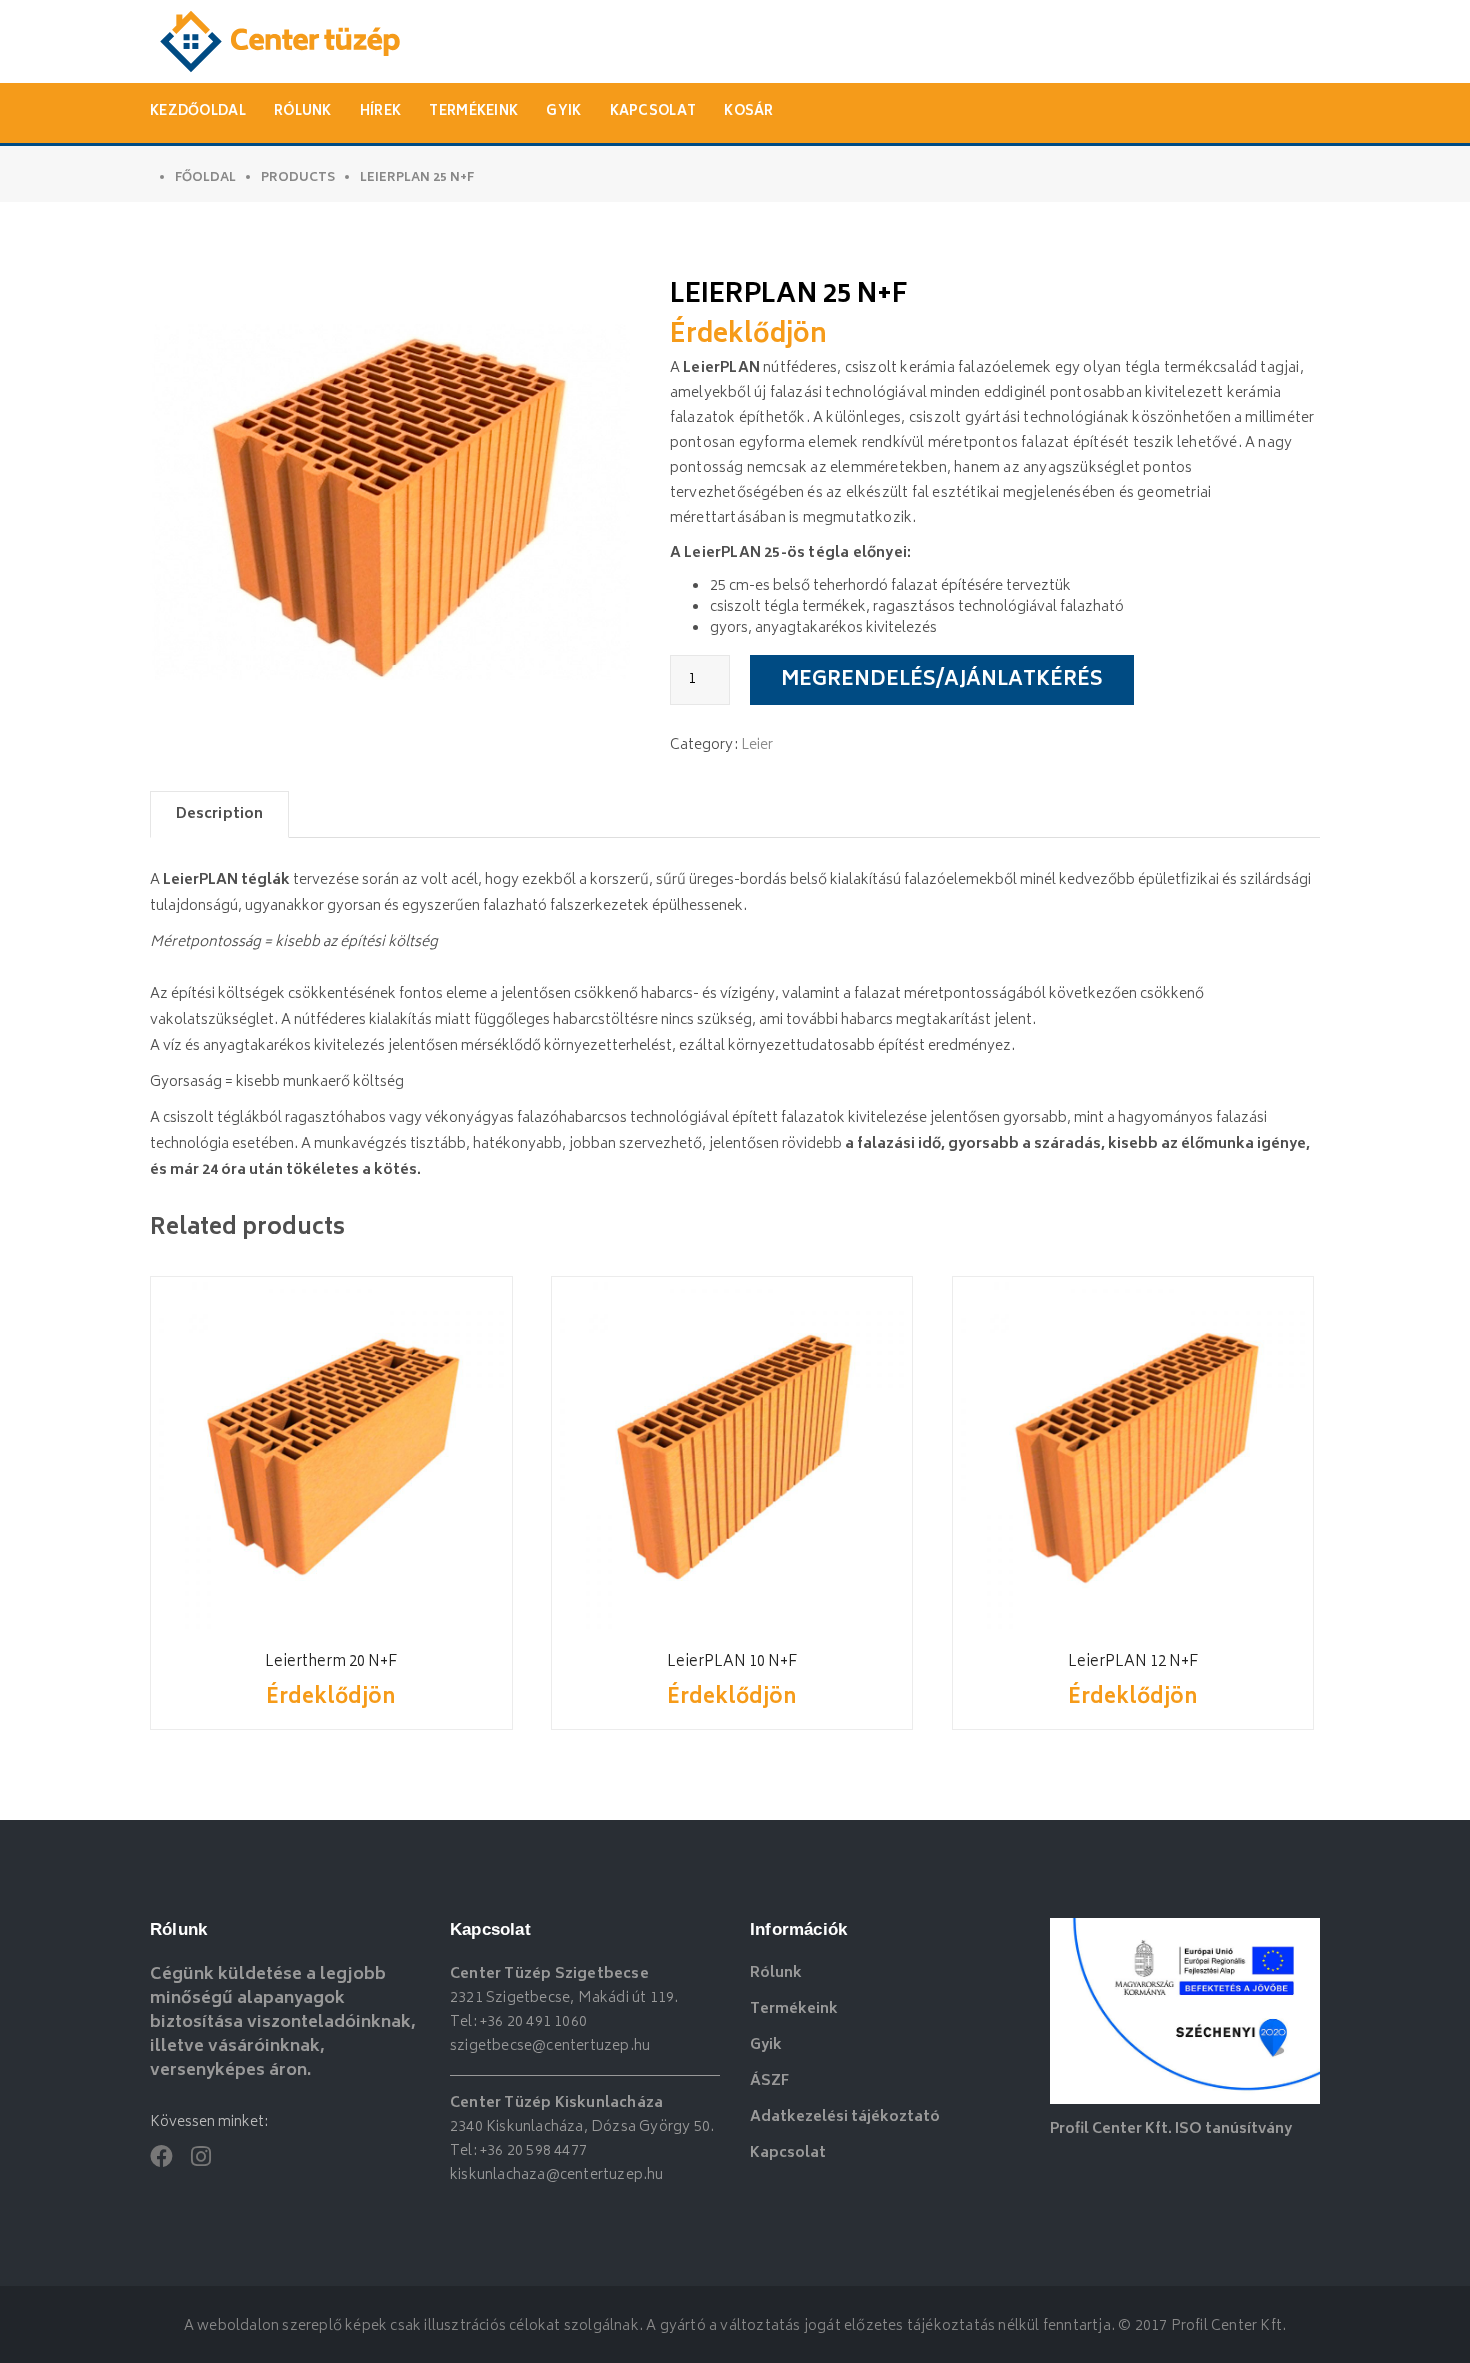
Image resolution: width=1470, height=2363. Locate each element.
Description (219, 814)
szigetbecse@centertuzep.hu (550, 2046)
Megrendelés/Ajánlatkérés (942, 681)
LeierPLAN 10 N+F (732, 1662)
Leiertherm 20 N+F (331, 1662)
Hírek (381, 112)
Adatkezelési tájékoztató (845, 2117)
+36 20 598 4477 (533, 2151)
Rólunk (303, 112)
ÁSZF (769, 2081)
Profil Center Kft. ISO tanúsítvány (1171, 2129)
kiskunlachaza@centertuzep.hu (557, 2175)
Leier (757, 745)
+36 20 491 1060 (533, 2022)
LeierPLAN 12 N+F (1133, 1662)
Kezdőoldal (198, 112)
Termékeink (473, 112)
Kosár (749, 112)
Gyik (563, 112)
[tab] (219, 814)
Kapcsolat (653, 112)
